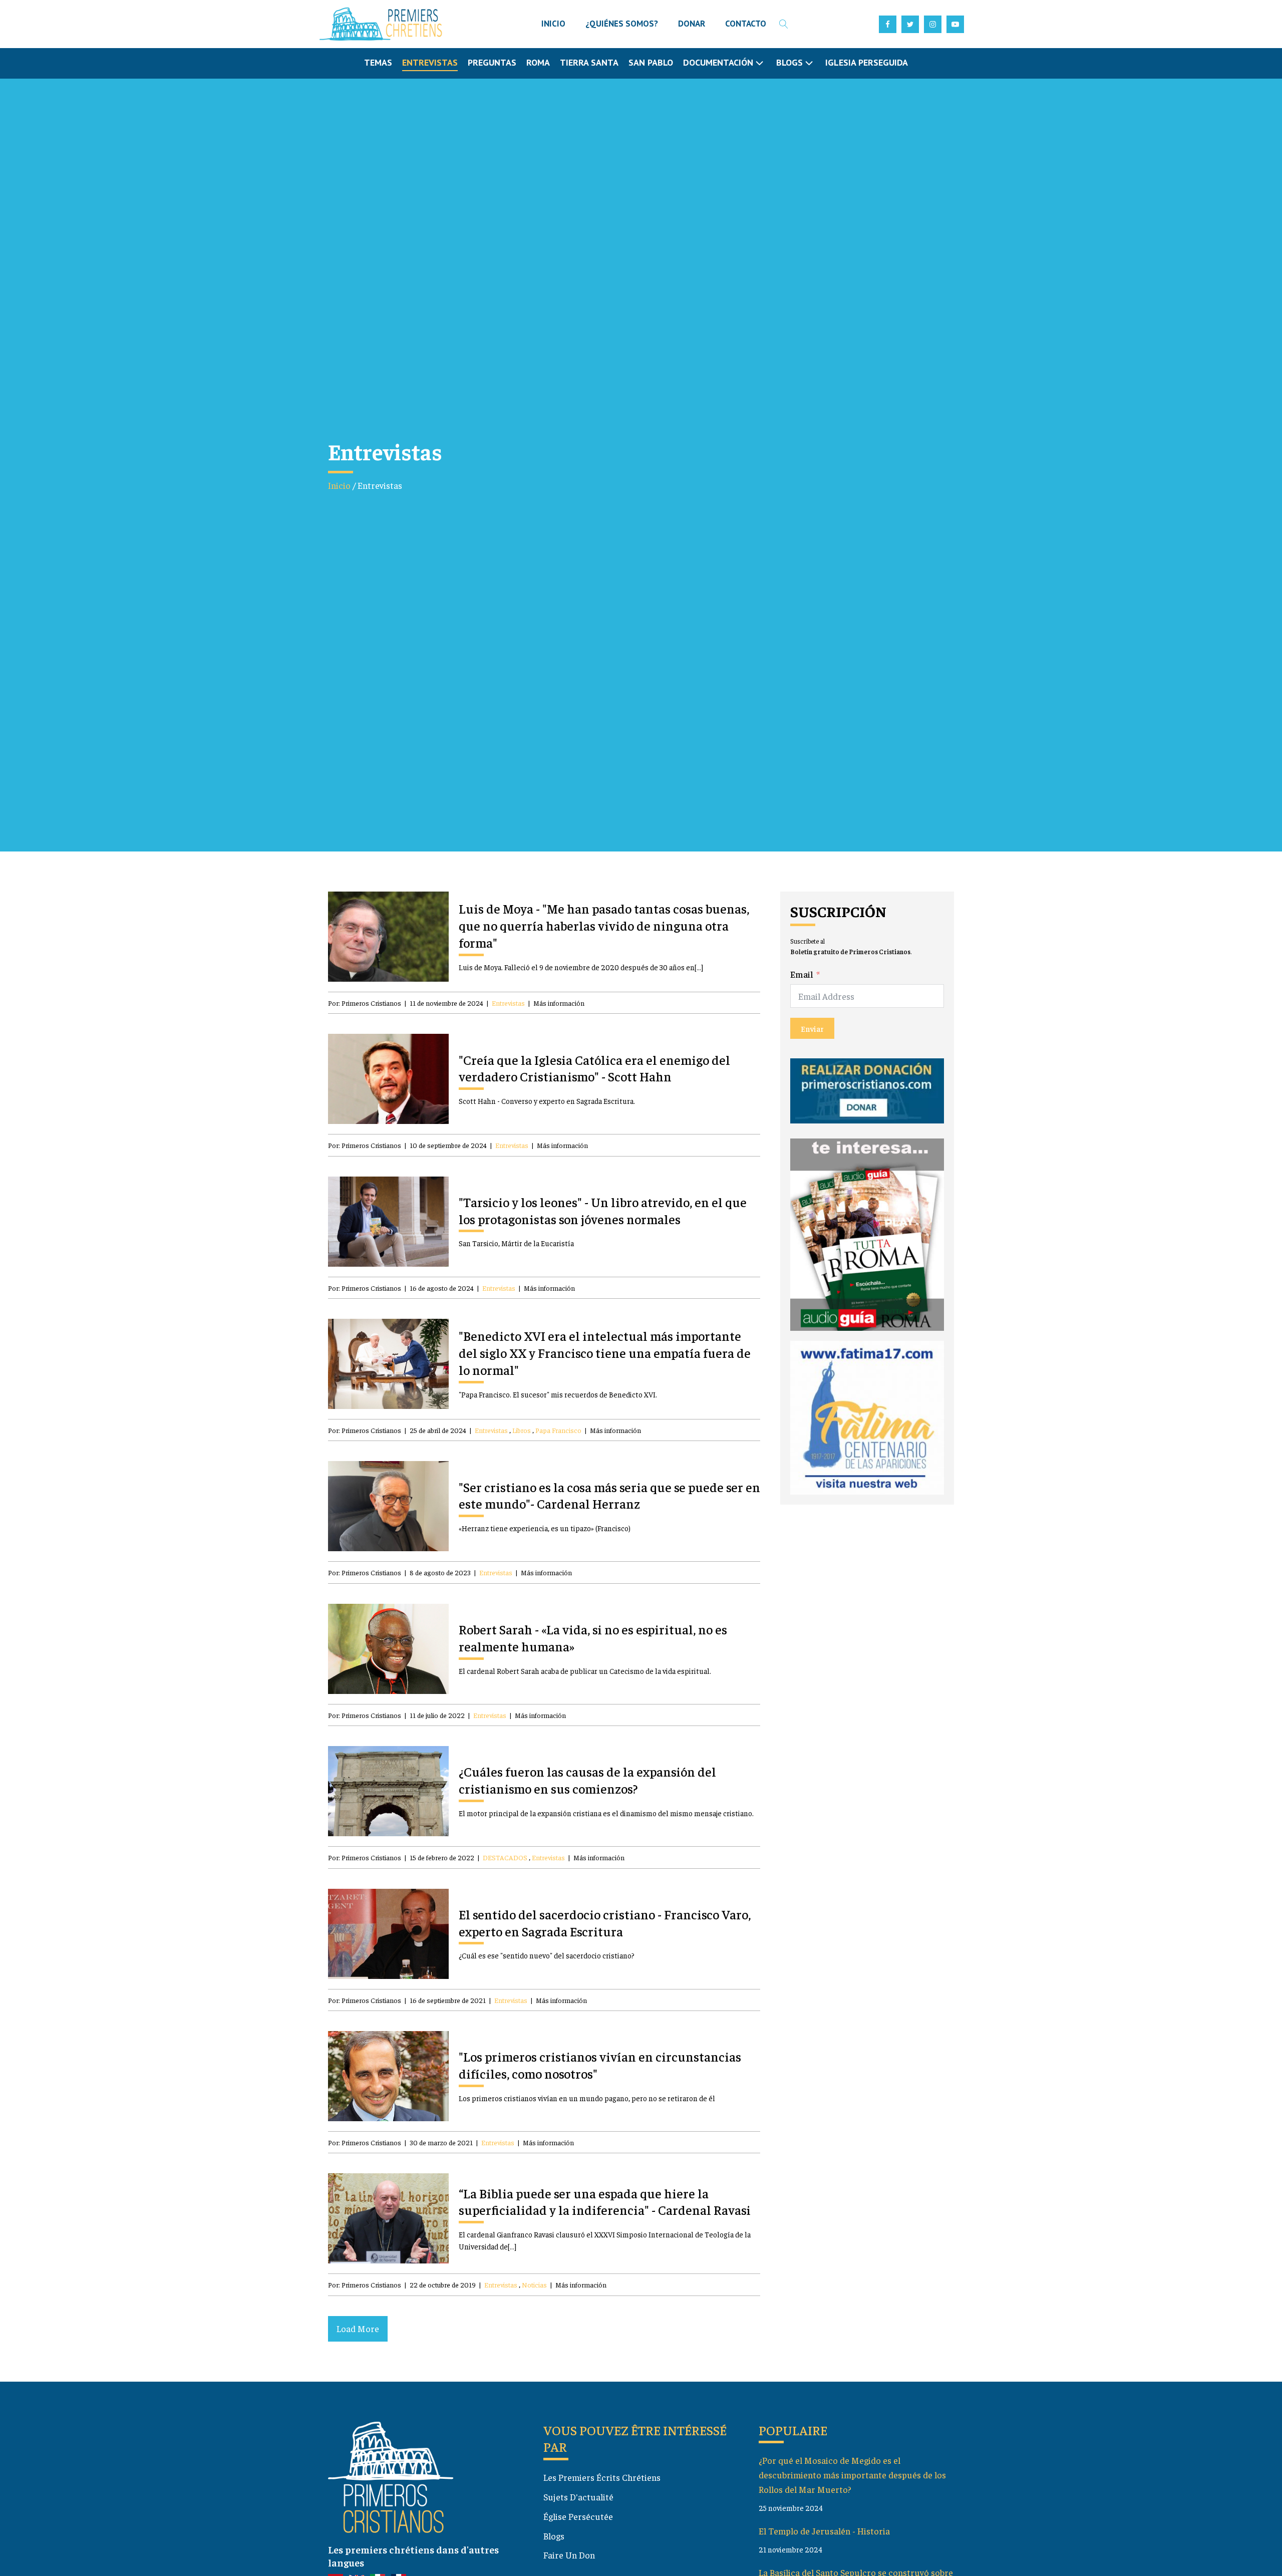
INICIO (553, 24)
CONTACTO (746, 24)
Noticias (534, 2284)
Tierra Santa (589, 62)
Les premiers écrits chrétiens (602, 2477)
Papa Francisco (558, 1430)
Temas (378, 62)
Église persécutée (578, 2516)
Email (802, 974)
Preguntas (492, 62)
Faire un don (569, 2555)
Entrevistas (430, 62)
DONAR (692, 24)
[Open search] (784, 24)
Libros (522, 1430)
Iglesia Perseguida (867, 62)
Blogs (554, 2536)
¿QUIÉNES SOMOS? (622, 24)
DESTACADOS (505, 1857)
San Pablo (651, 62)
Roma (538, 62)
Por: (365, 1003)
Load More (358, 2328)
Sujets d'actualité (578, 2497)
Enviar (812, 1028)
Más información (559, 1003)
